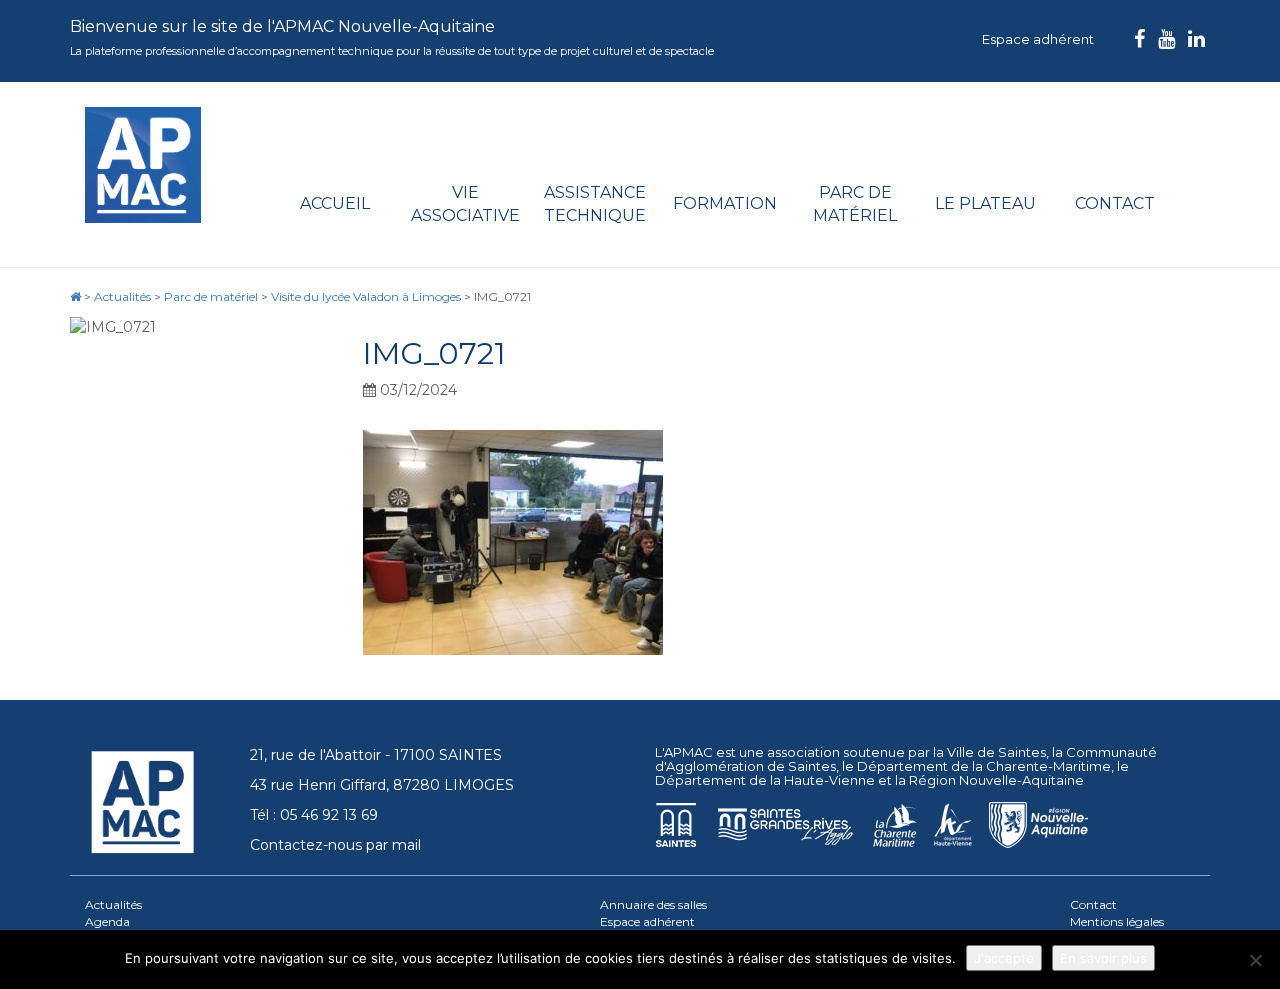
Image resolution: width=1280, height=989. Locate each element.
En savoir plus (1103, 958)
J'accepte (1004, 958)
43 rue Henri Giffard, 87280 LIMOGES (382, 785)
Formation (725, 203)
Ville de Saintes (996, 752)
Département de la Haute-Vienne (765, 780)
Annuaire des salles (653, 904)
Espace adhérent (1038, 39)
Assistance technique (595, 204)
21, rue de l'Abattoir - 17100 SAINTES (376, 755)
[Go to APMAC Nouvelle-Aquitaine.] (75, 296)
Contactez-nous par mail (335, 845)
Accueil (335, 203)
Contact (1115, 203)
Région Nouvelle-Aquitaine (996, 780)
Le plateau (985, 203)
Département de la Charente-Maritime (984, 766)
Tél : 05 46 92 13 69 (314, 815)
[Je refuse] (1255, 960)
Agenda (107, 921)
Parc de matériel (855, 204)
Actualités (113, 904)
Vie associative (465, 204)
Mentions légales (1117, 921)
